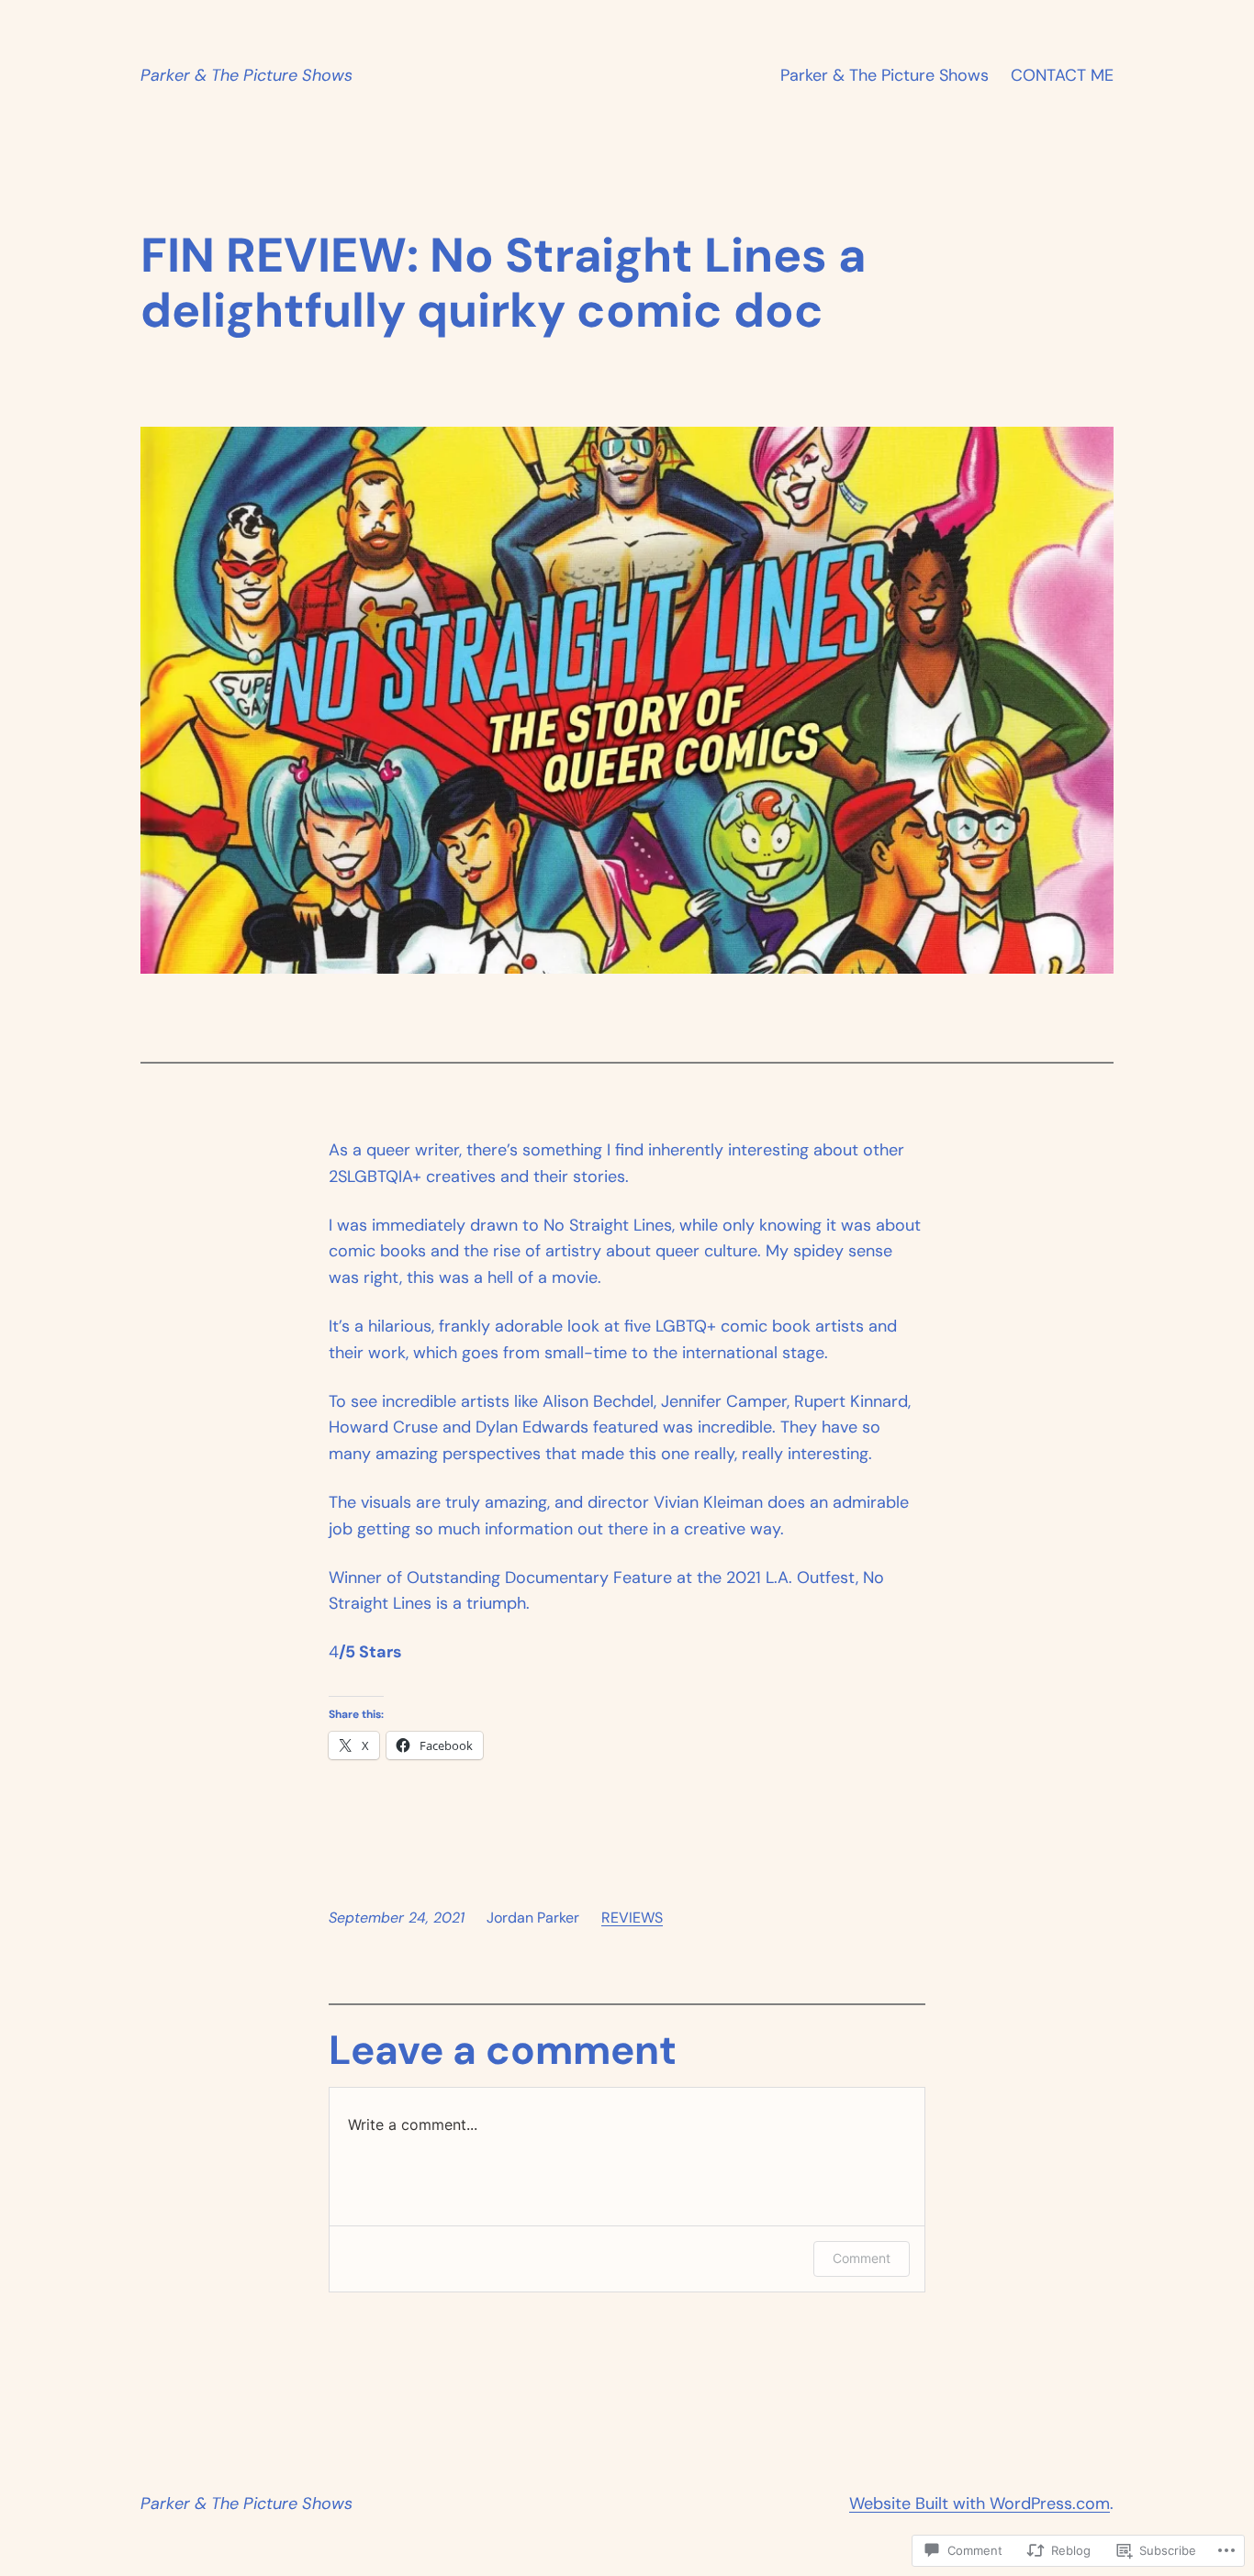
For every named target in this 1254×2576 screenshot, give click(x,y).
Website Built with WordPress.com (980, 2504)
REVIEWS (632, 1918)
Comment (862, 2258)
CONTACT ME (1062, 75)
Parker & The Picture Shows (246, 75)
